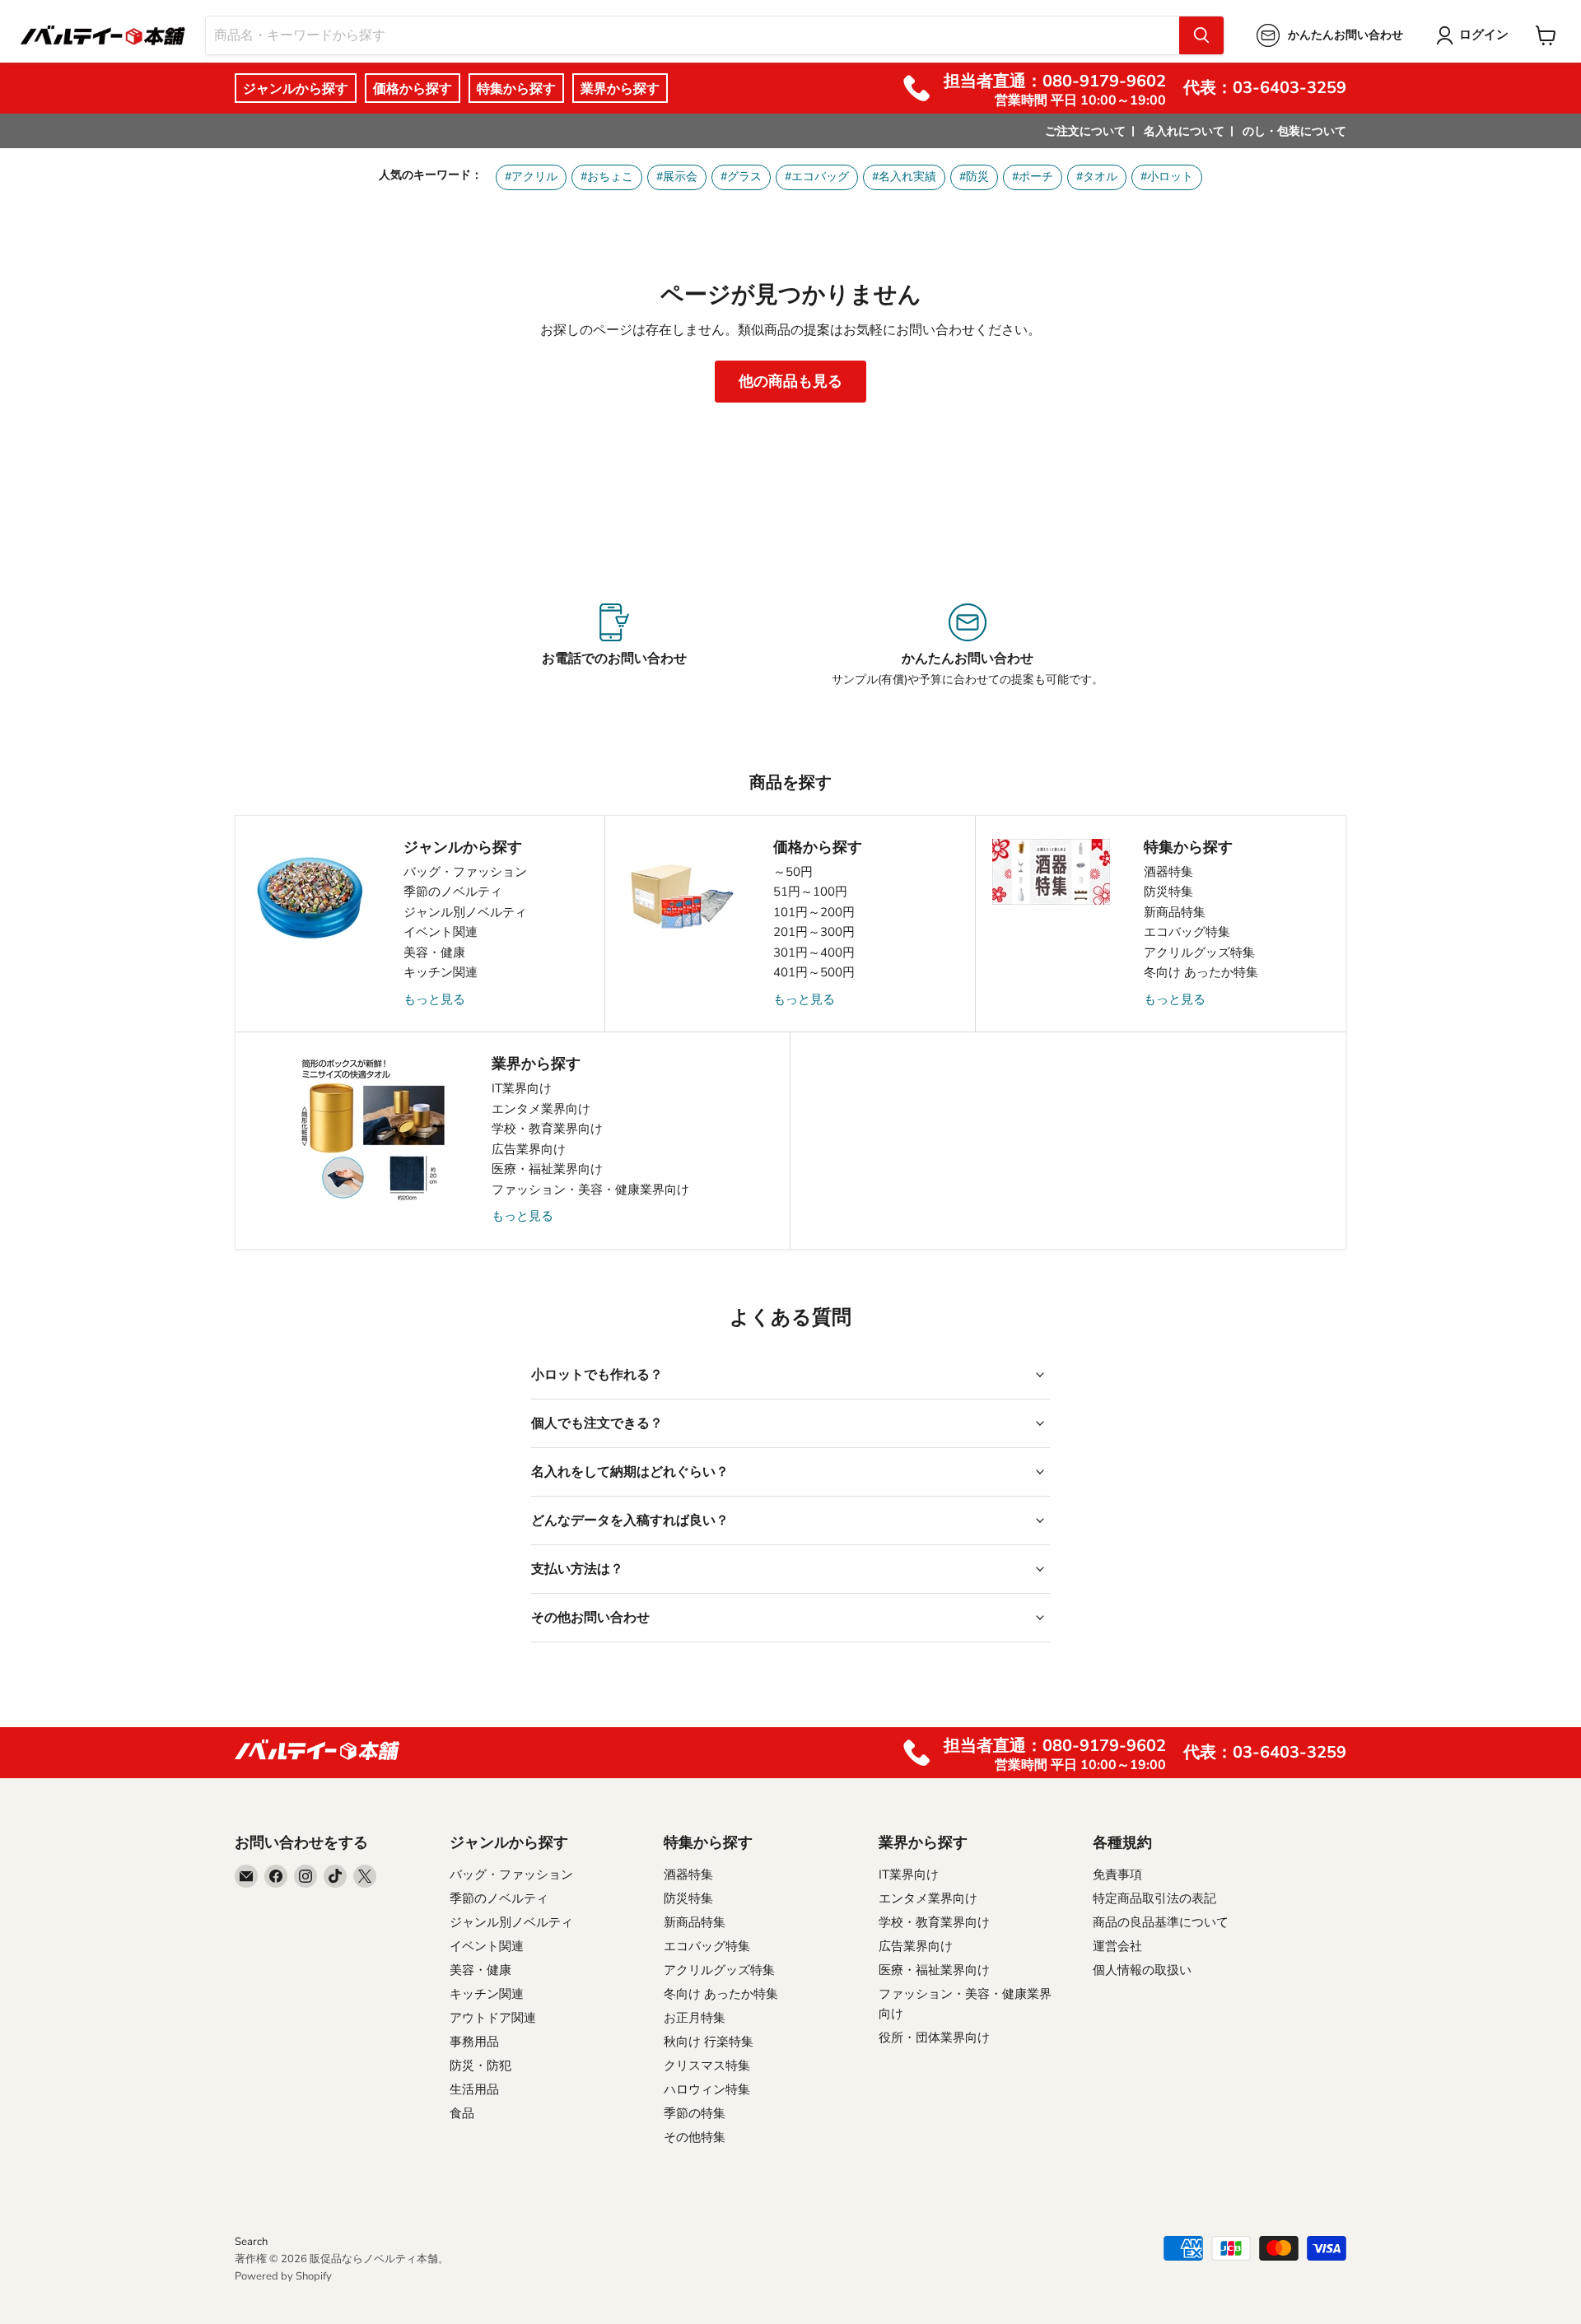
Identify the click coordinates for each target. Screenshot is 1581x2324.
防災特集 (1168, 892)
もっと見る (434, 999)
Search (251, 2242)
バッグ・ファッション (465, 872)
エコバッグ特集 (1187, 932)
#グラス (741, 177)
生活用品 (474, 2089)
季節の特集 (695, 2113)
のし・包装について (1294, 131)
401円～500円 (814, 972)
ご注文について (1085, 131)
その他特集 (695, 2137)
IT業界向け (522, 1088)
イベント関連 (441, 932)
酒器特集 (1168, 872)
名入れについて (1184, 131)
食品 (462, 2113)
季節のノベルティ (453, 892)
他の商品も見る (790, 381)
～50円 (793, 872)
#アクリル (531, 177)
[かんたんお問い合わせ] (967, 645)
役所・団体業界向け (934, 2038)
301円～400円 (814, 952)
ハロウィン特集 (707, 2089)
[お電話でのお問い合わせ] (614, 645)
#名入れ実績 (904, 177)
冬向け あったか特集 (1201, 972)
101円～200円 (814, 912)
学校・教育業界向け (547, 1129)
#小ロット (1167, 177)
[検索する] (1201, 35)
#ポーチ (1033, 177)
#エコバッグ (817, 177)
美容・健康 (434, 952)
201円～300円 (814, 932)
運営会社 (1117, 1946)
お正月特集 (695, 2018)
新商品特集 (1175, 912)
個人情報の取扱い (1142, 1970)
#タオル (1097, 177)
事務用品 (474, 2042)
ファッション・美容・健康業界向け (590, 1190)
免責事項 (1117, 1875)
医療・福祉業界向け (547, 1169)
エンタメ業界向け (541, 1109)
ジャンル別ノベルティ (465, 912)
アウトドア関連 (493, 2018)
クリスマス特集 (707, 2066)
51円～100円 (810, 892)
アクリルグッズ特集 (1199, 952)
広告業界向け (529, 1149)
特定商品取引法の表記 (1154, 1898)
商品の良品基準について (1161, 1922)
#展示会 (677, 177)
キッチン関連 (441, 972)
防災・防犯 (480, 2066)
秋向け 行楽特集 (709, 2042)
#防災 (974, 177)
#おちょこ (607, 177)
